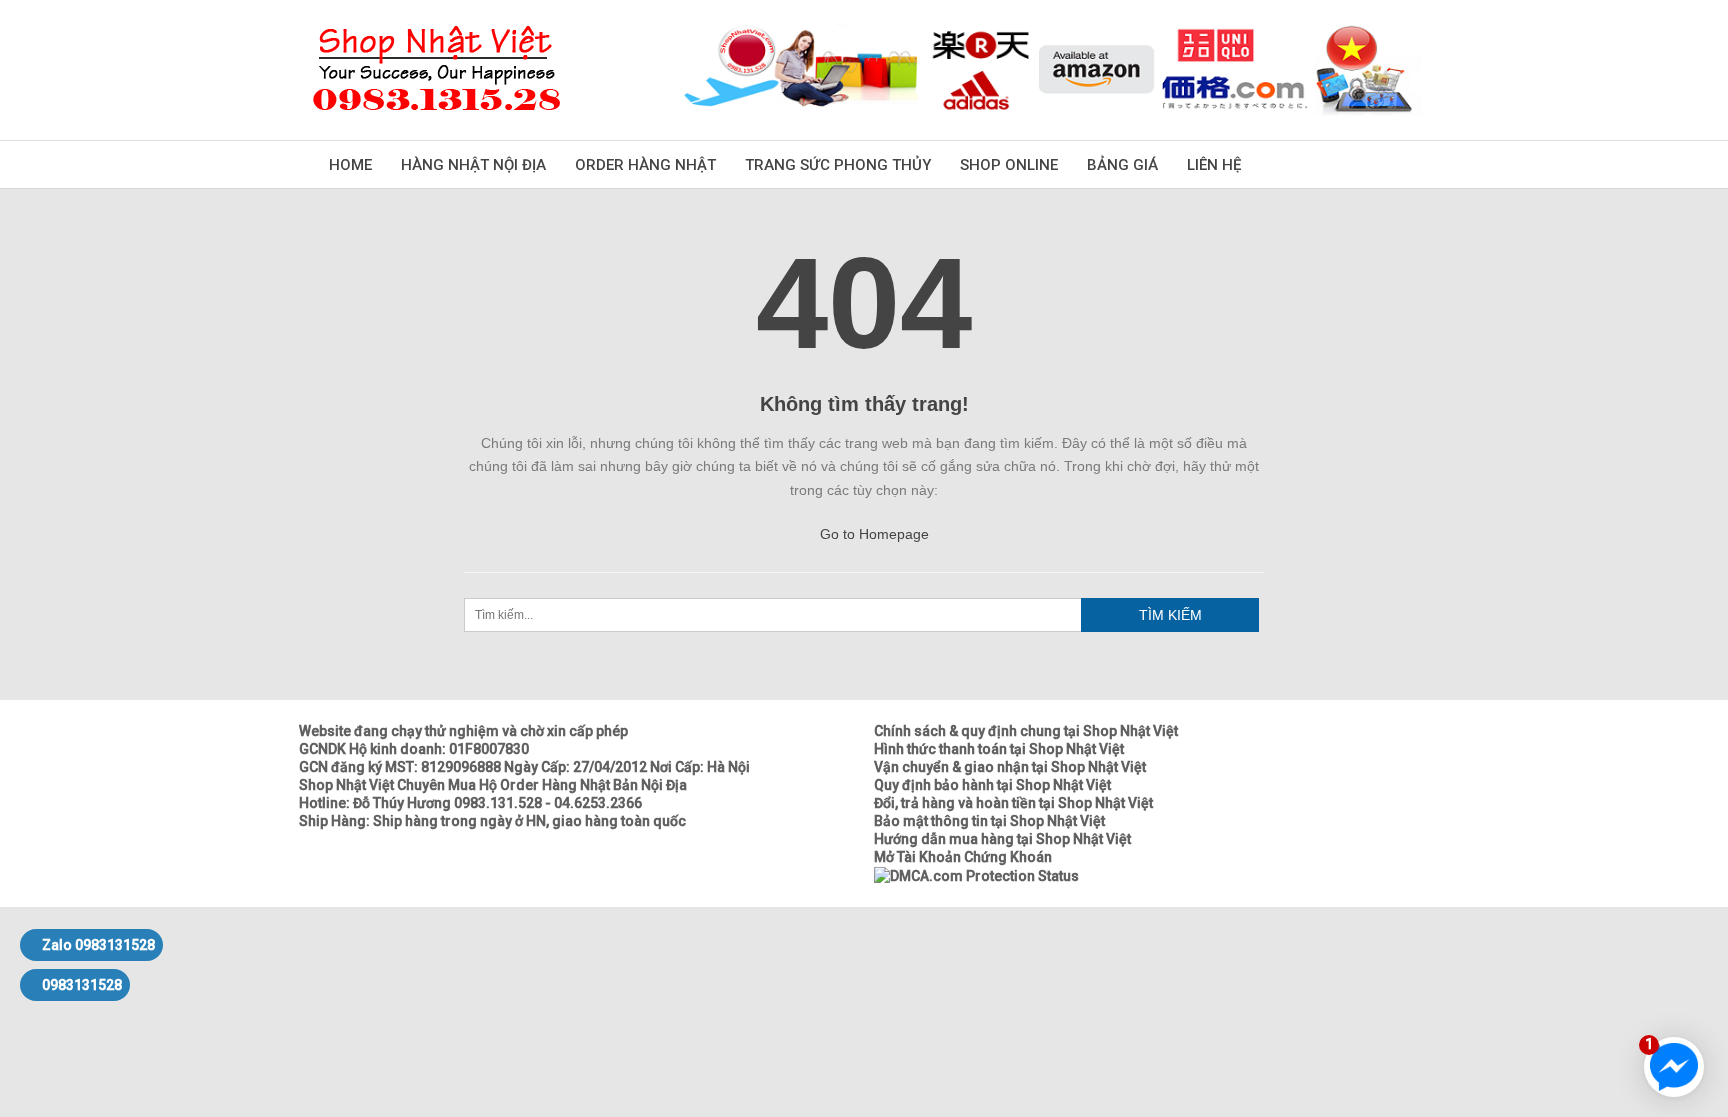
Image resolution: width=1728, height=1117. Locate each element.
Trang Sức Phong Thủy (838, 165)
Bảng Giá (1122, 165)
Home (350, 165)
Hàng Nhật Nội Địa (473, 165)
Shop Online (1009, 165)
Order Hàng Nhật (645, 165)
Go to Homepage (872, 534)
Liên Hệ (1214, 165)
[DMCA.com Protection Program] (976, 875)
